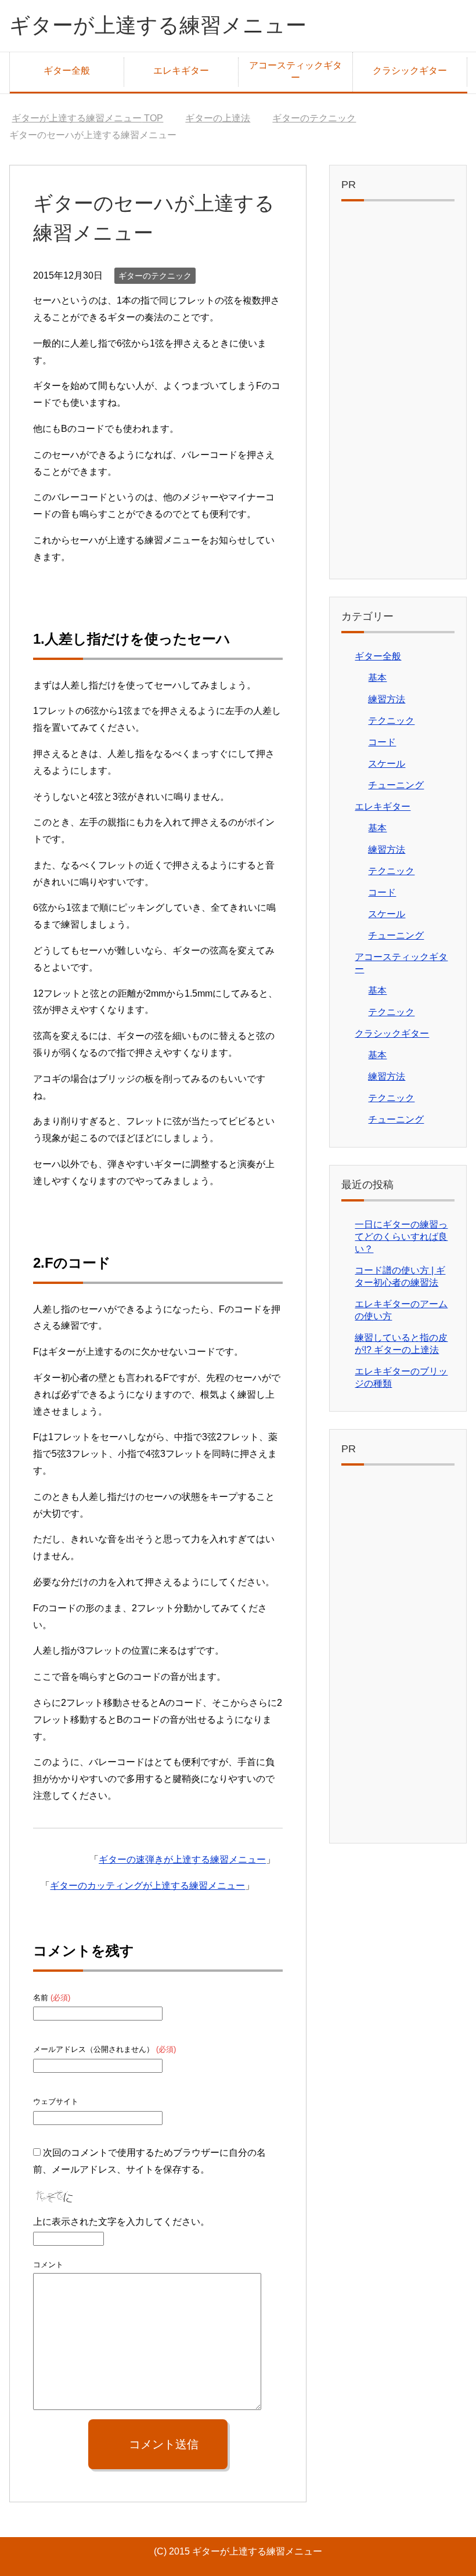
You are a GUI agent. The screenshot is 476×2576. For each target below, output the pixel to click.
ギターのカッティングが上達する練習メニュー (147, 1886)
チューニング (396, 785)
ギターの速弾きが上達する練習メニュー (182, 1859)
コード (382, 742)
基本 (377, 678)
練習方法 (387, 699)
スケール (387, 764)
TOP (87, 118)
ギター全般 (67, 71)
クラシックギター (410, 71)
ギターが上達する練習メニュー (158, 25)
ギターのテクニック (155, 276)
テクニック (391, 721)
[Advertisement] (398, 393)
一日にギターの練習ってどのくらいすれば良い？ (401, 1237)
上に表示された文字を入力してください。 (121, 2222)
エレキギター (181, 71)
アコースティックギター (295, 71)
